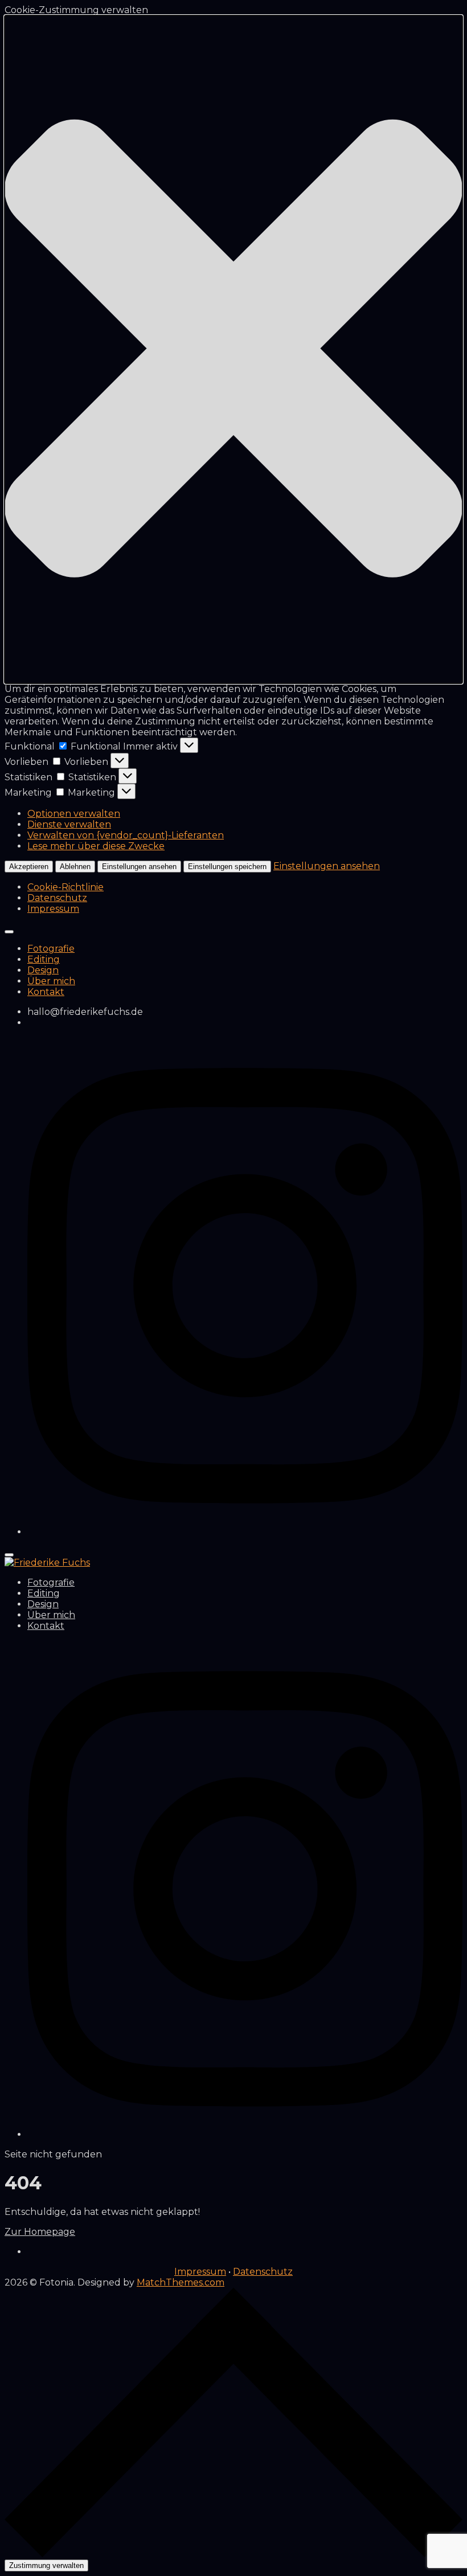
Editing (44, 959)
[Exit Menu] (9, 932)
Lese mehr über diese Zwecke (96, 846)
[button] (233, 349)
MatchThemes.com (181, 2282)
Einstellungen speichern (227, 867)
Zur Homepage (40, 2232)
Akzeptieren (29, 867)
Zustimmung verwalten (46, 2565)
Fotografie (51, 949)
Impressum (53, 909)
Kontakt (46, 992)
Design (43, 970)
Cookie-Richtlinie (65, 887)
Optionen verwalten (74, 814)
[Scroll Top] (233, 2554)
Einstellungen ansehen (139, 867)
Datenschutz (57, 898)
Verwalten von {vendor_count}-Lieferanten (126, 835)
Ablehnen (75, 867)
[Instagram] (245, 1532)
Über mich (51, 981)
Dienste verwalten (69, 824)
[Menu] (9, 1555)
